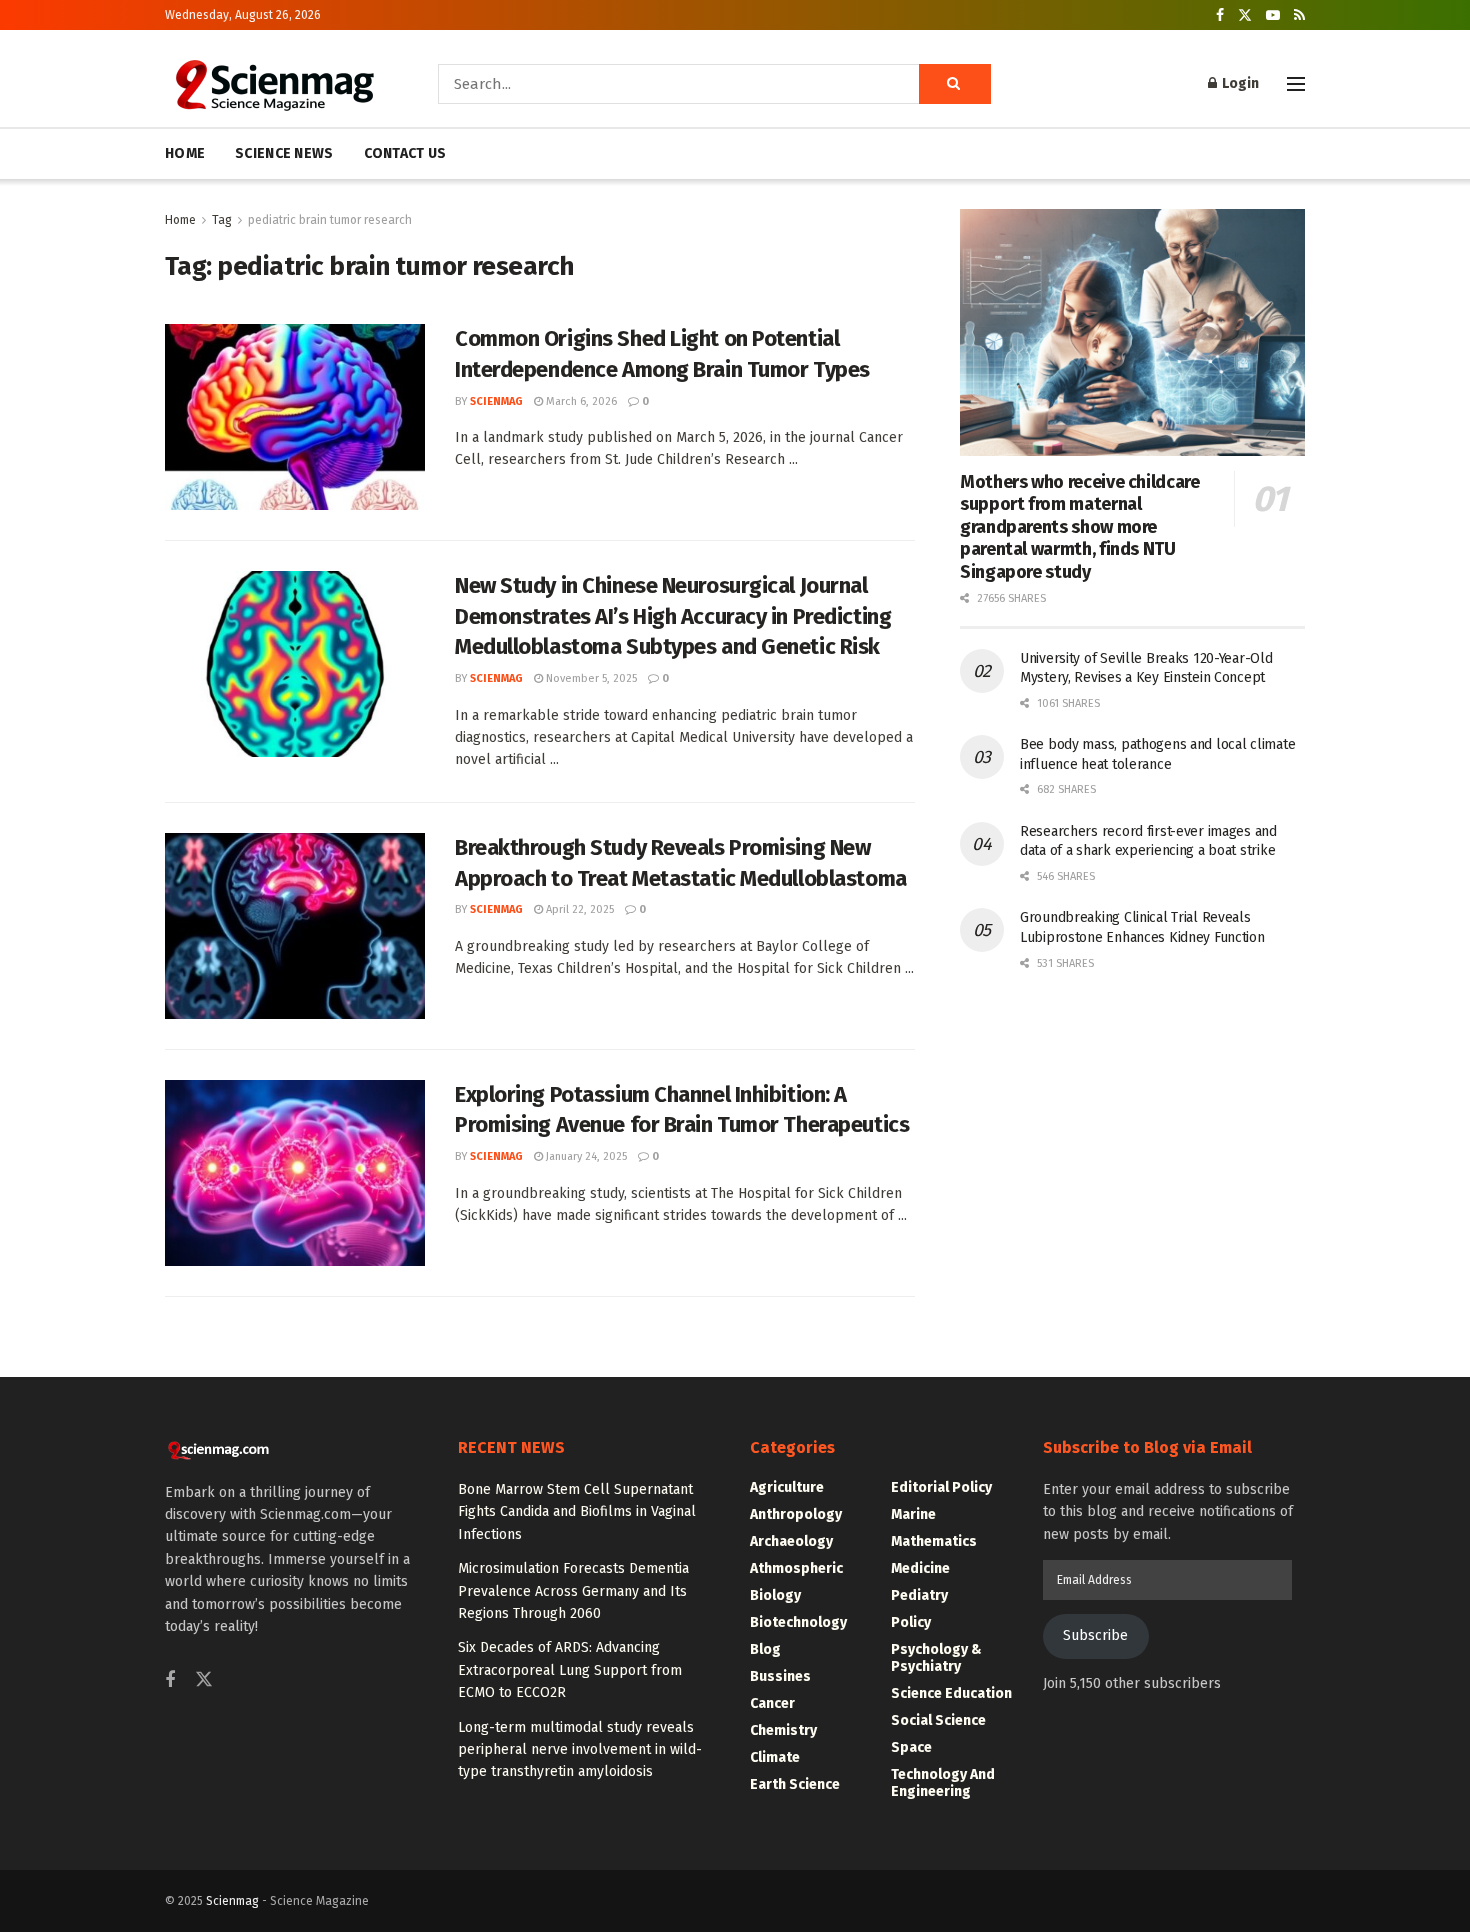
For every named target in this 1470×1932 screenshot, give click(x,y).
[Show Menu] (1296, 84)
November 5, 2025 (590, 678)
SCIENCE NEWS (284, 153)
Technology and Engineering (943, 1783)
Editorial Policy (941, 1487)
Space (911, 1747)
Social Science (938, 1720)
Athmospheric (796, 1568)
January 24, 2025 (585, 1156)
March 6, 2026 (580, 401)
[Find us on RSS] (1299, 15)
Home (180, 220)
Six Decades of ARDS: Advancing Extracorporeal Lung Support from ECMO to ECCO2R (570, 1670)
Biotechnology (798, 1622)
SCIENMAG (496, 401)
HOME (185, 153)
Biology (775, 1595)
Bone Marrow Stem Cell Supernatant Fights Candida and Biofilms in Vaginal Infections (577, 1512)
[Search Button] (955, 84)
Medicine (920, 1568)
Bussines (780, 1676)
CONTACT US (405, 153)
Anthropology (796, 1514)
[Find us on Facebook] (1220, 15)
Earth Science (795, 1784)
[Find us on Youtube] (1273, 15)
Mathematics (934, 1541)
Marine (913, 1514)
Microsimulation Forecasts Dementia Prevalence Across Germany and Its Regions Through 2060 (573, 1591)
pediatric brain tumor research (330, 220)
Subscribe (1095, 1635)
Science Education (951, 1693)
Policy (911, 1622)
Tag (222, 220)
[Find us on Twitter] (1245, 15)
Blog (765, 1649)
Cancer (772, 1703)
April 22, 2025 (578, 909)
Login (1239, 83)
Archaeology (791, 1541)
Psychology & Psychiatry (936, 1658)
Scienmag (232, 1901)
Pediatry (919, 1595)
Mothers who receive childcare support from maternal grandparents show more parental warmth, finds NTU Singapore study (1080, 527)
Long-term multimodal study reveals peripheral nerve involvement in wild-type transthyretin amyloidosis (580, 1750)
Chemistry (783, 1730)
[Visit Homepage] (273, 84)
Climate (775, 1757)
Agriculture (787, 1487)
